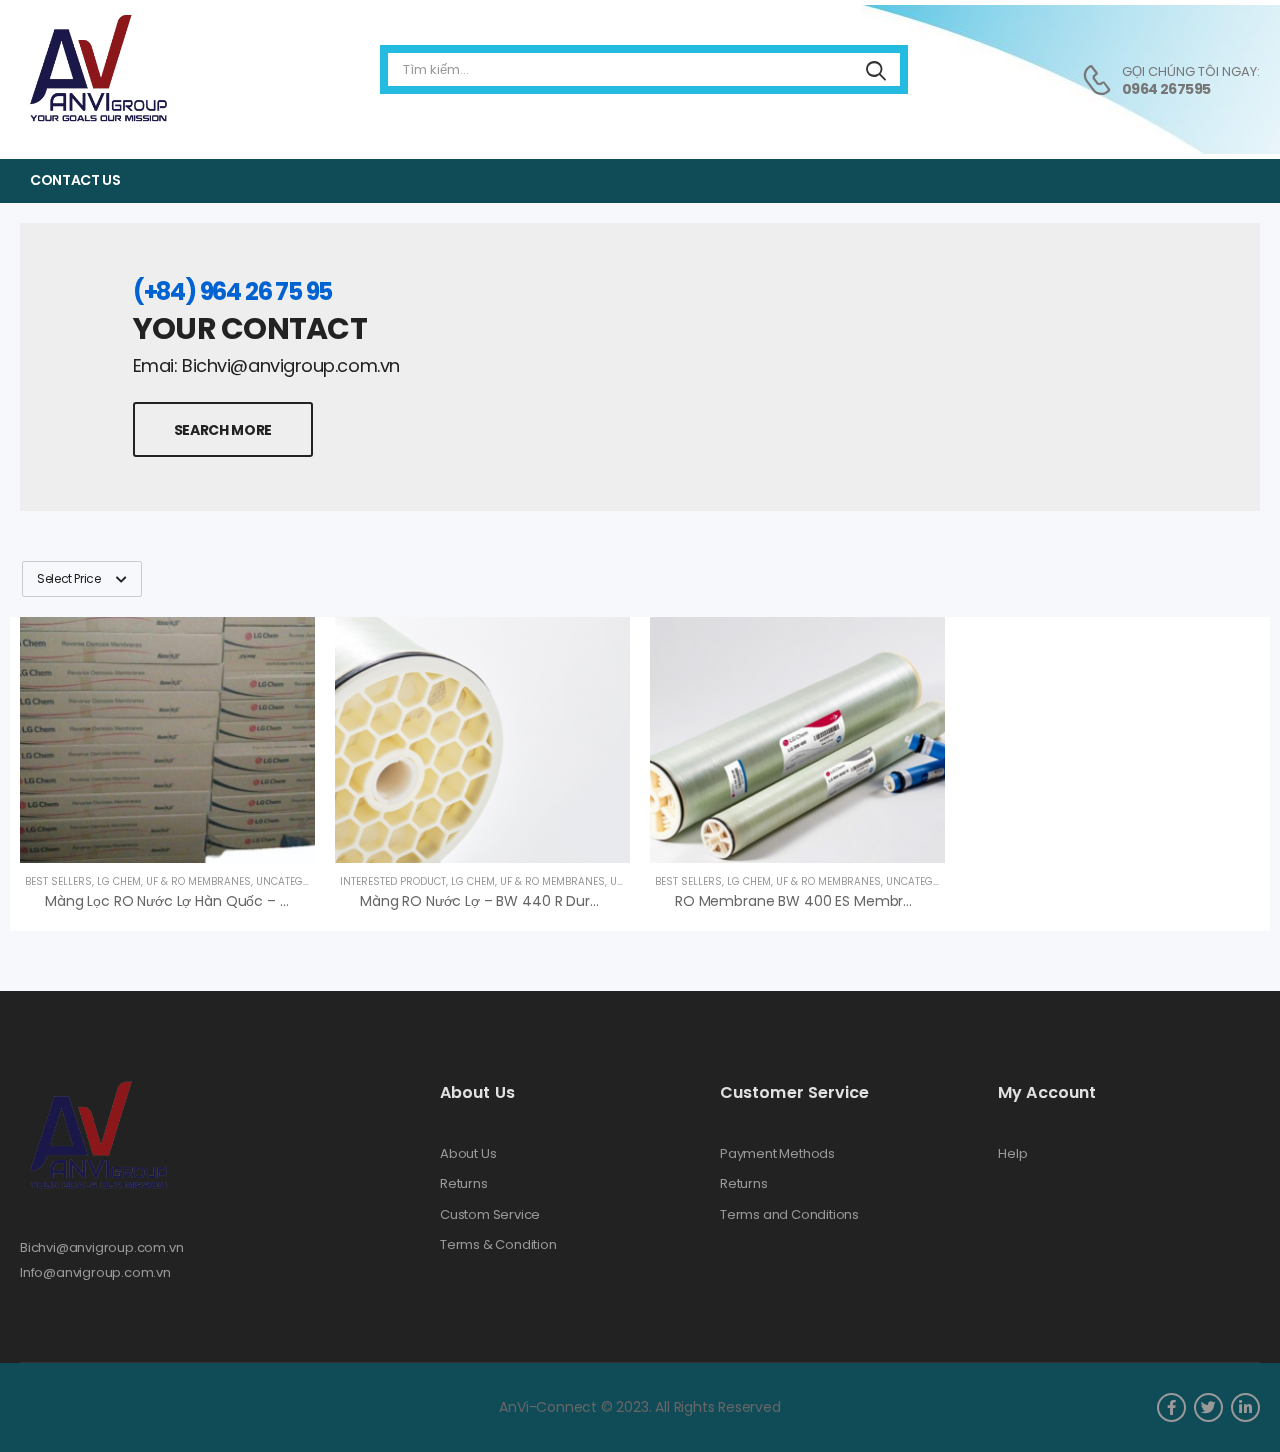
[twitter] (1208, 1407)
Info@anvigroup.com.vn (95, 1272)
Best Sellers (58, 881)
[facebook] (1171, 1407)
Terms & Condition (498, 1245)
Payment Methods (777, 1154)
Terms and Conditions (789, 1215)
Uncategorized (297, 881)
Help (1012, 1154)
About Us (468, 1154)
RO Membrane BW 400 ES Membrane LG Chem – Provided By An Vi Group (925, 901)
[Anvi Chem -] (97, 69)
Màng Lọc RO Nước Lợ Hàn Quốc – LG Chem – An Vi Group (242, 901)
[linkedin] (1245, 1407)
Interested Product (393, 881)
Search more (223, 430)
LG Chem (119, 881)
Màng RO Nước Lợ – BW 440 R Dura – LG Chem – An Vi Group (567, 901)
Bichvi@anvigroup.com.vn (102, 1247)
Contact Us (75, 180)
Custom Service (490, 1215)
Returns (464, 1184)
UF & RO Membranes (198, 881)
